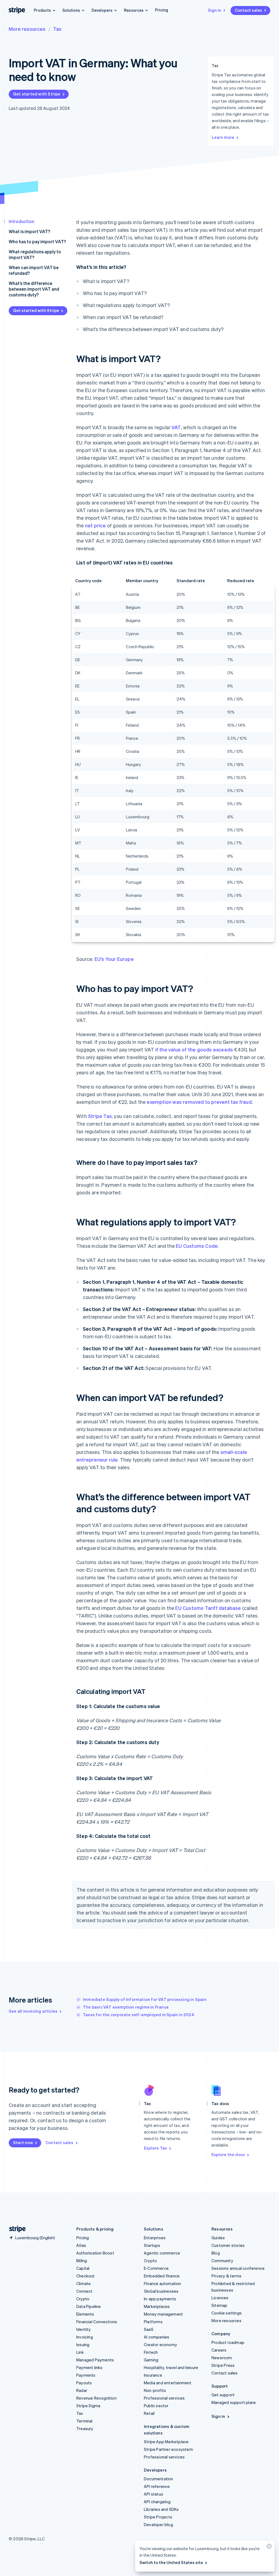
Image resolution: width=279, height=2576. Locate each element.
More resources (27, 29)
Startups (152, 2245)
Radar (82, 2390)
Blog (216, 2253)
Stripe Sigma (88, 2406)
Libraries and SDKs (161, 2509)
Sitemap (219, 2305)
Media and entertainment (168, 2383)
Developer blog (158, 2524)
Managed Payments (95, 2360)
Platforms (153, 2322)
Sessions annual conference (238, 2268)
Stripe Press (223, 2365)
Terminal (84, 2421)
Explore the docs (228, 2154)
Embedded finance (162, 2276)
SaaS (149, 2329)
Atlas (81, 2245)
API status (154, 2494)
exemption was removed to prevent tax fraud (199, 1102)
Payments (86, 2375)
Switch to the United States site (171, 2562)
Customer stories (228, 2245)
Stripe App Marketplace (166, 2442)
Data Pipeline (89, 2306)
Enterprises (155, 2238)
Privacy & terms (226, 2276)
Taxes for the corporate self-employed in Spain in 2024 (139, 2015)
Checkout (86, 2276)
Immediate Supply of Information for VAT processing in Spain (145, 1999)
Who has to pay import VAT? (37, 241)
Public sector (156, 2406)
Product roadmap (228, 2342)
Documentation (159, 2479)
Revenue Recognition (96, 2398)
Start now (23, 2142)
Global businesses (161, 2291)
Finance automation (163, 2283)
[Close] (268, 2548)
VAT (176, 427)
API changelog (157, 2502)
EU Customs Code (197, 1246)
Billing (82, 2261)
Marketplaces (157, 2306)
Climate (84, 2283)
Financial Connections (97, 2322)
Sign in (215, 10)
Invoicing (85, 2337)
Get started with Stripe (37, 94)
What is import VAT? (29, 231)
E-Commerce (156, 2268)
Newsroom (222, 2358)
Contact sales (248, 10)
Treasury (85, 2428)
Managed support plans (234, 2402)
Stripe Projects (158, 2517)
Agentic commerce (162, 2253)
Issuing (83, 2344)
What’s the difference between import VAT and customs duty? (34, 289)
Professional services (164, 2398)
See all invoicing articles (33, 2011)
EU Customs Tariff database (208, 1608)
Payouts (84, 2383)
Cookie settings (227, 2313)
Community (222, 2261)
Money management (163, 2314)
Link (80, 2352)
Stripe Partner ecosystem (168, 2449)
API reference (157, 2486)
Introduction (22, 221)
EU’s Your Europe (114, 959)
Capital (83, 2268)
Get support (223, 2395)
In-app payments (160, 2299)
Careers (219, 2350)
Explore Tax (155, 2148)
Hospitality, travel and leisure (171, 2367)
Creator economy (160, 2344)
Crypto (83, 2299)
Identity (84, 2329)
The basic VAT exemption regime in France (126, 2007)
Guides (218, 2238)
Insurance (153, 2375)
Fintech (151, 2352)
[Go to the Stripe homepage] (15, 2229)
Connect (84, 2291)
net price (95, 525)
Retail (149, 2413)
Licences (220, 2298)
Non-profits (155, 2390)
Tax (57, 29)
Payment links (90, 2367)
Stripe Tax (100, 1116)
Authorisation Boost (95, 2253)
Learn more (223, 137)
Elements (85, 2314)
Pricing (162, 10)
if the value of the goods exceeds (194, 1049)
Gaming (151, 2360)
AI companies (157, 2337)
